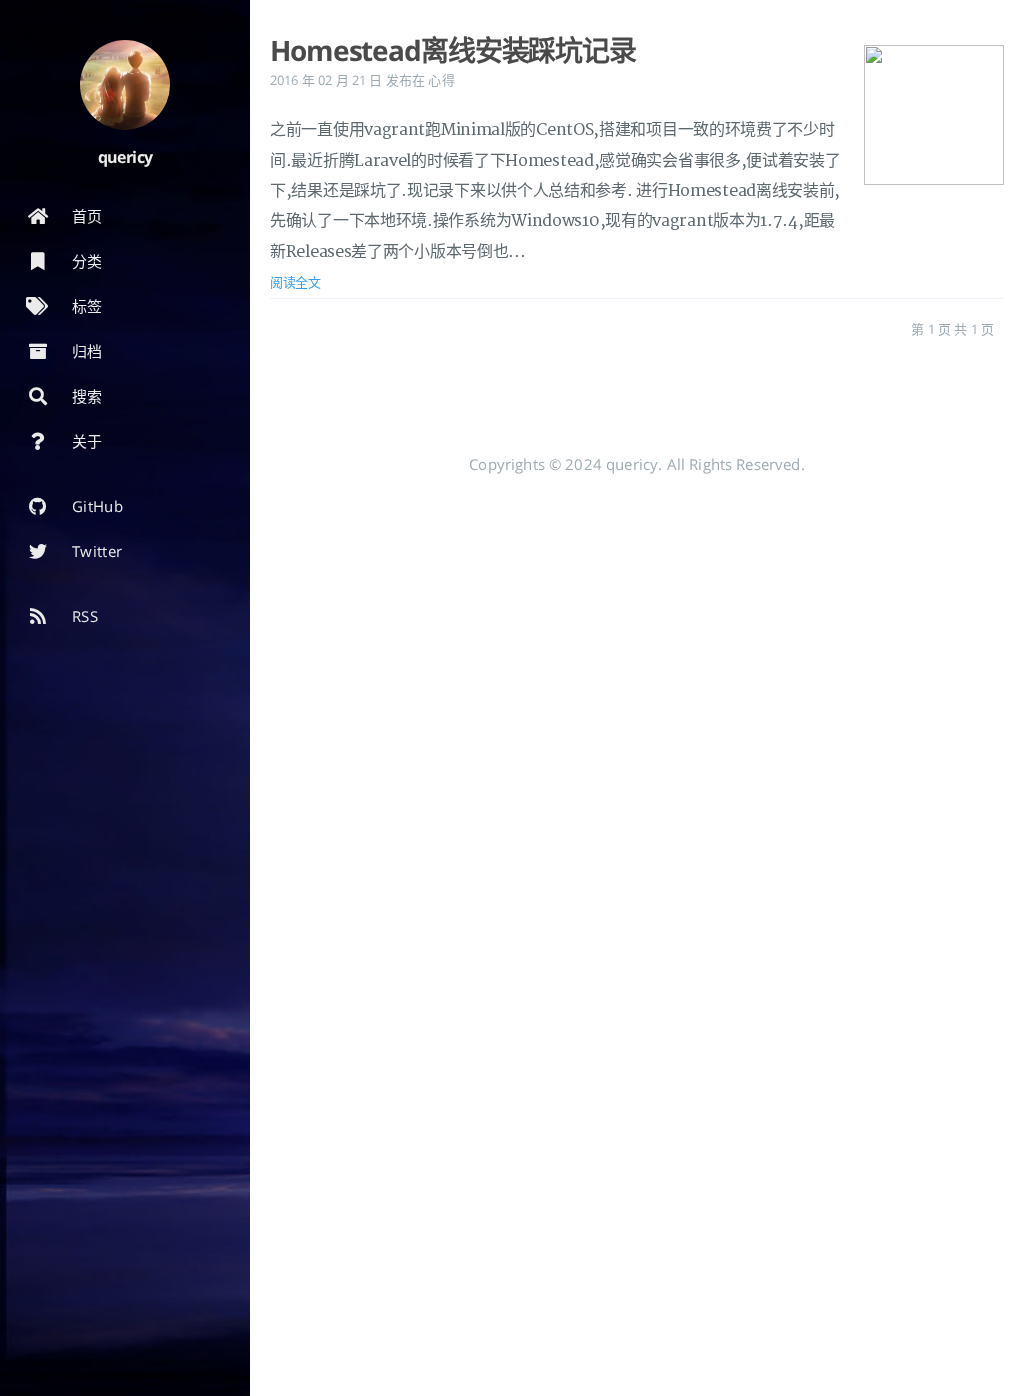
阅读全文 (295, 282)
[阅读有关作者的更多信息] (125, 85)
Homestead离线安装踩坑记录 (453, 50)
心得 (441, 80)
